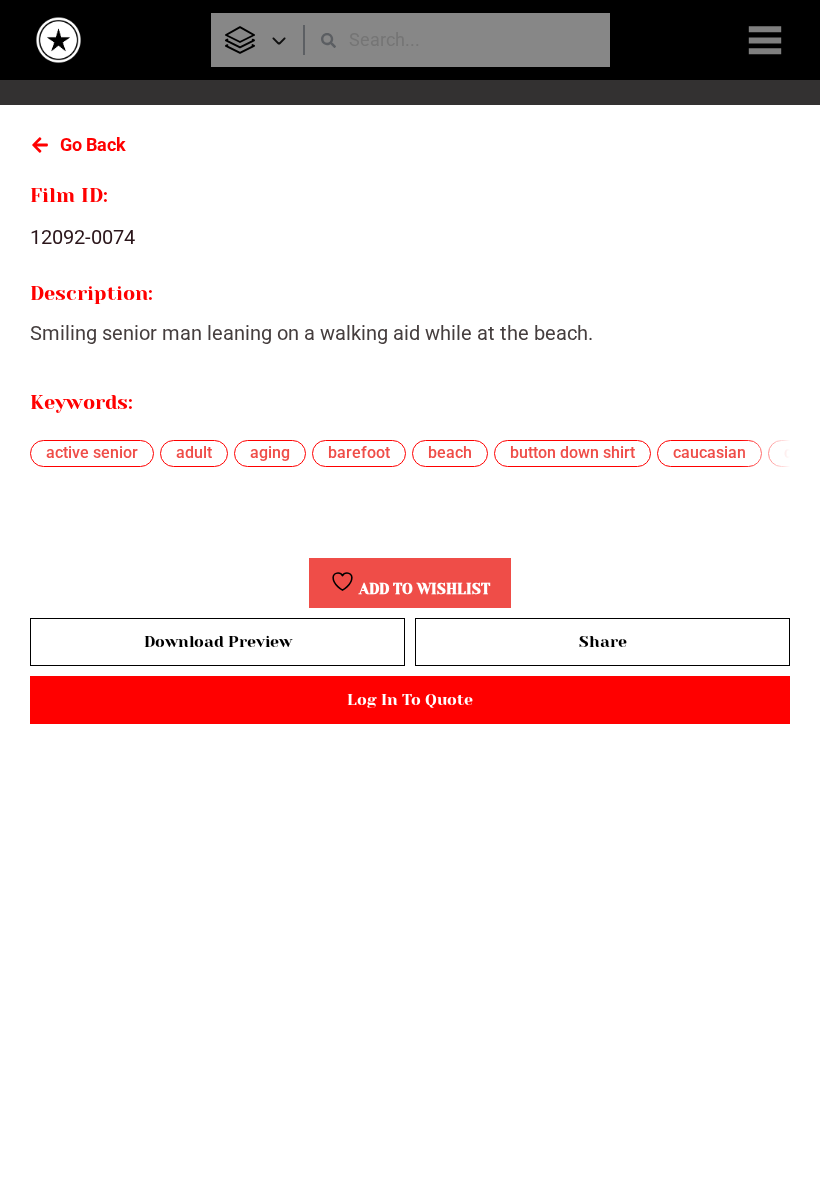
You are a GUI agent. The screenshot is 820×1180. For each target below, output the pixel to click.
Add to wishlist (422, 589)
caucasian (709, 452)
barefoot (359, 452)
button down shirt (572, 452)
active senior (92, 452)
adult (194, 452)
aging (270, 452)
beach (450, 452)
